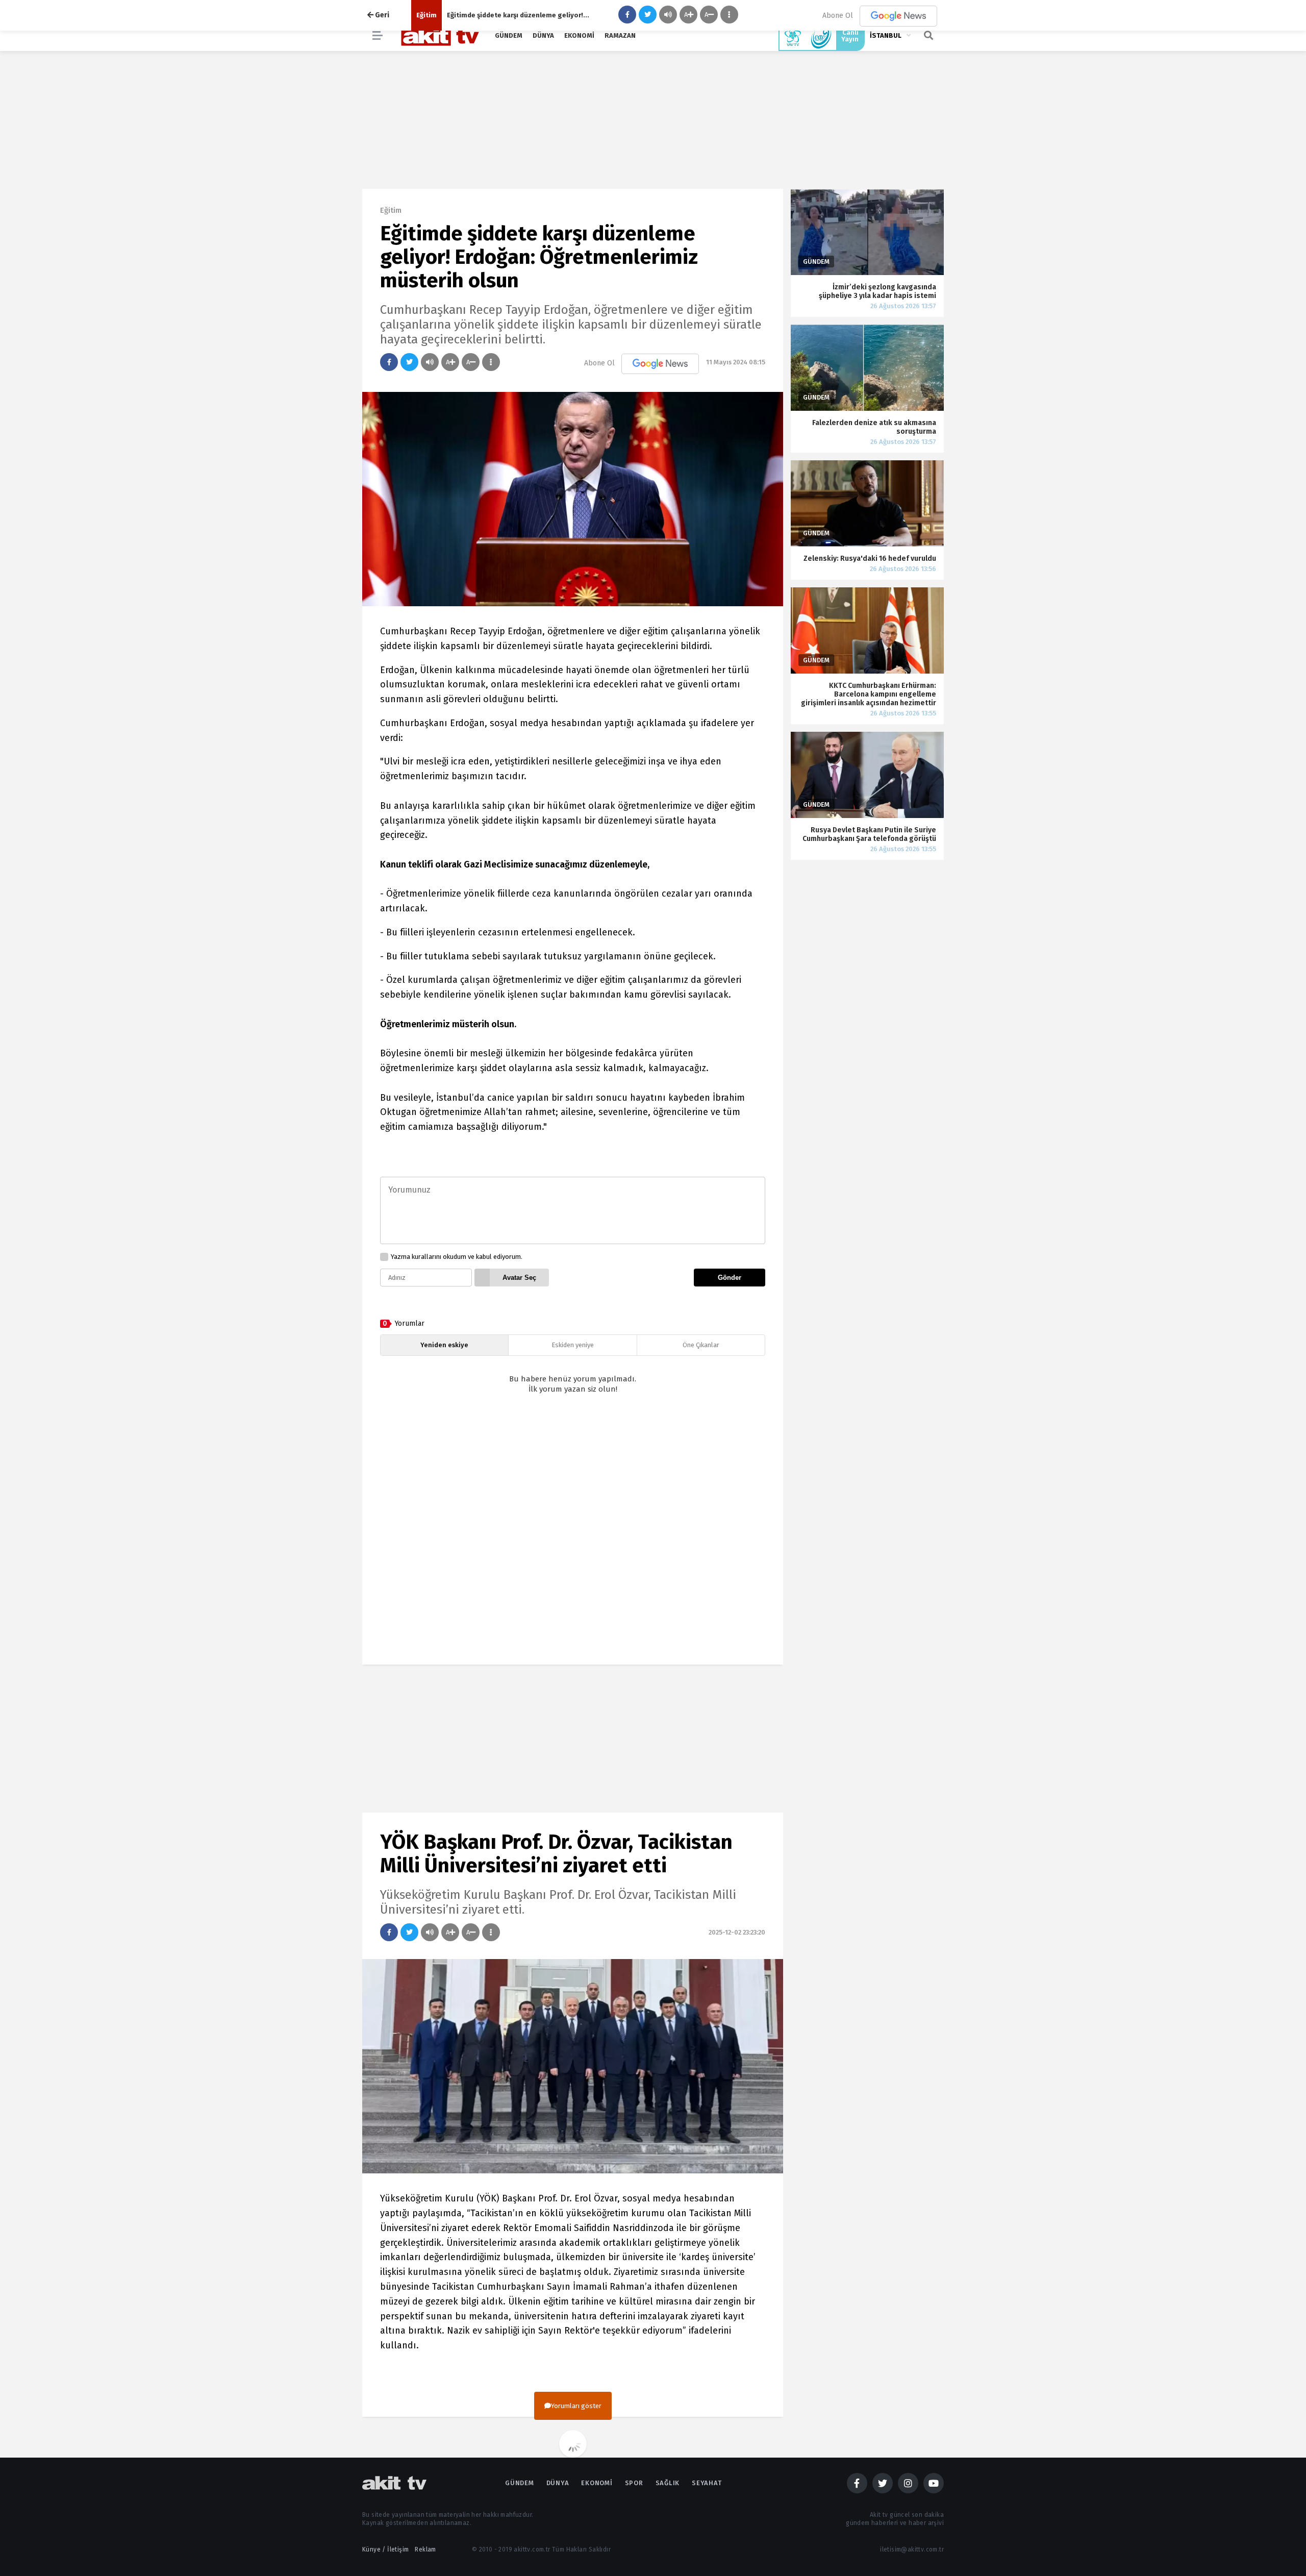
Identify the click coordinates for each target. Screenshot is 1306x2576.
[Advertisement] (573, 1538)
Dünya (543, 35)
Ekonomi (579, 35)
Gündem (509, 35)
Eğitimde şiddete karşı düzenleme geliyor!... (518, 15)
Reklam (425, 2549)
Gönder (730, 1278)
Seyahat (707, 2483)
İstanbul (886, 35)
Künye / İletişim (385, 2549)
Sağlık (668, 2483)
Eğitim (426, 15)
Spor (634, 2483)
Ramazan (620, 35)
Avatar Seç (519, 1278)
